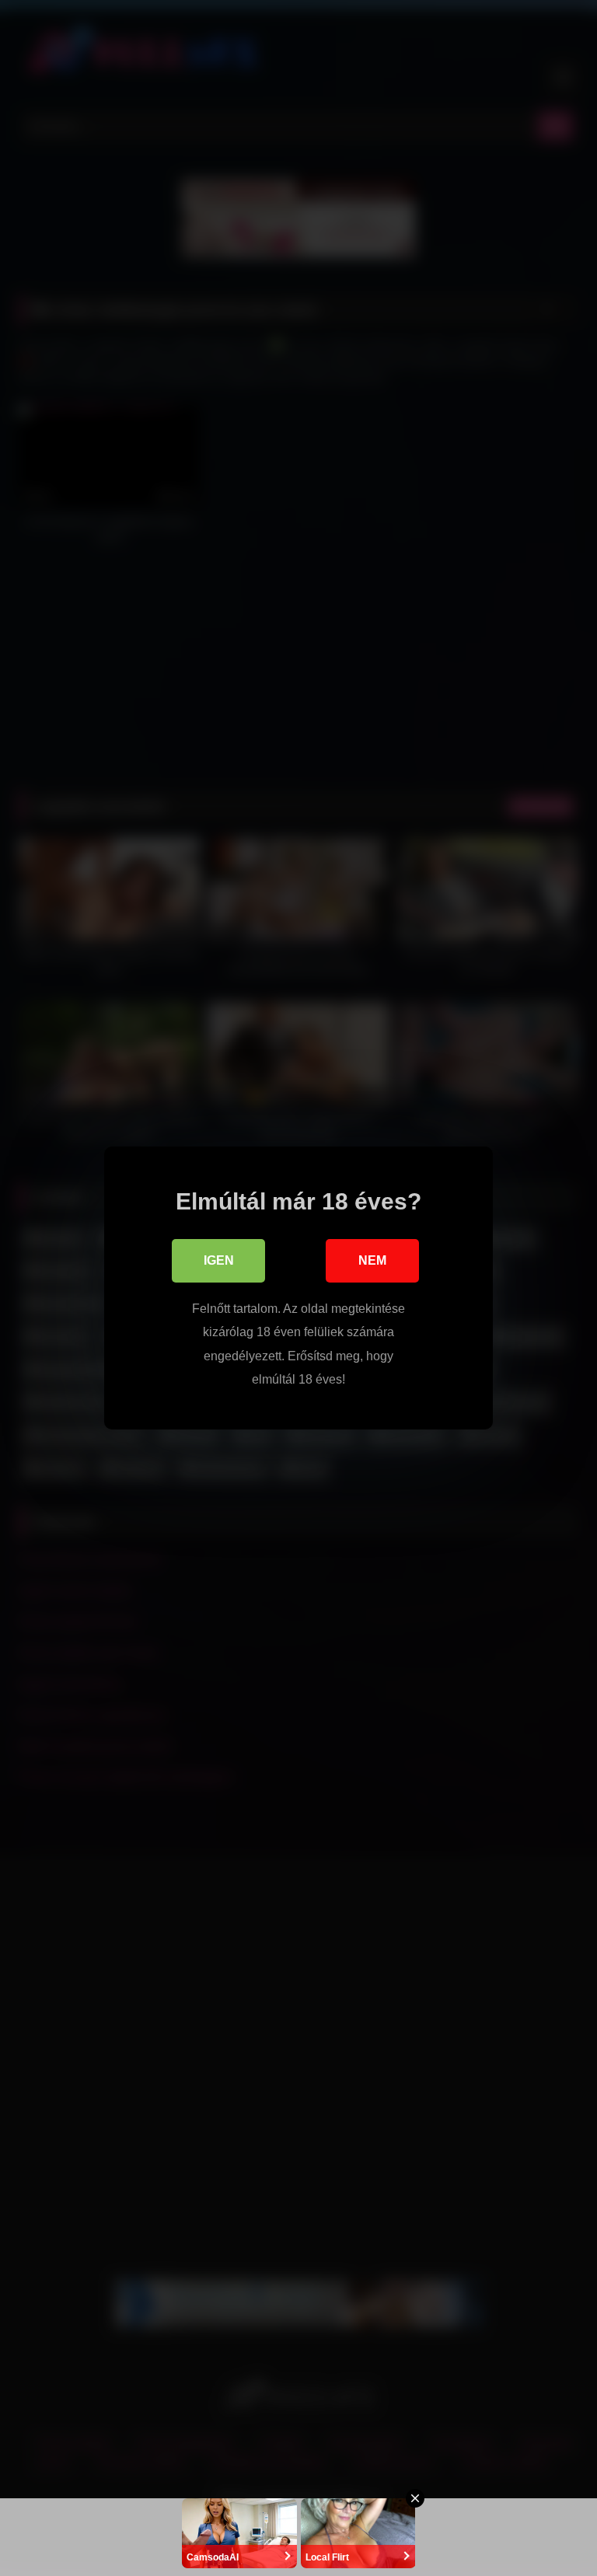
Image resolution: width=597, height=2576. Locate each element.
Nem (372, 1260)
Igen (219, 1260)
